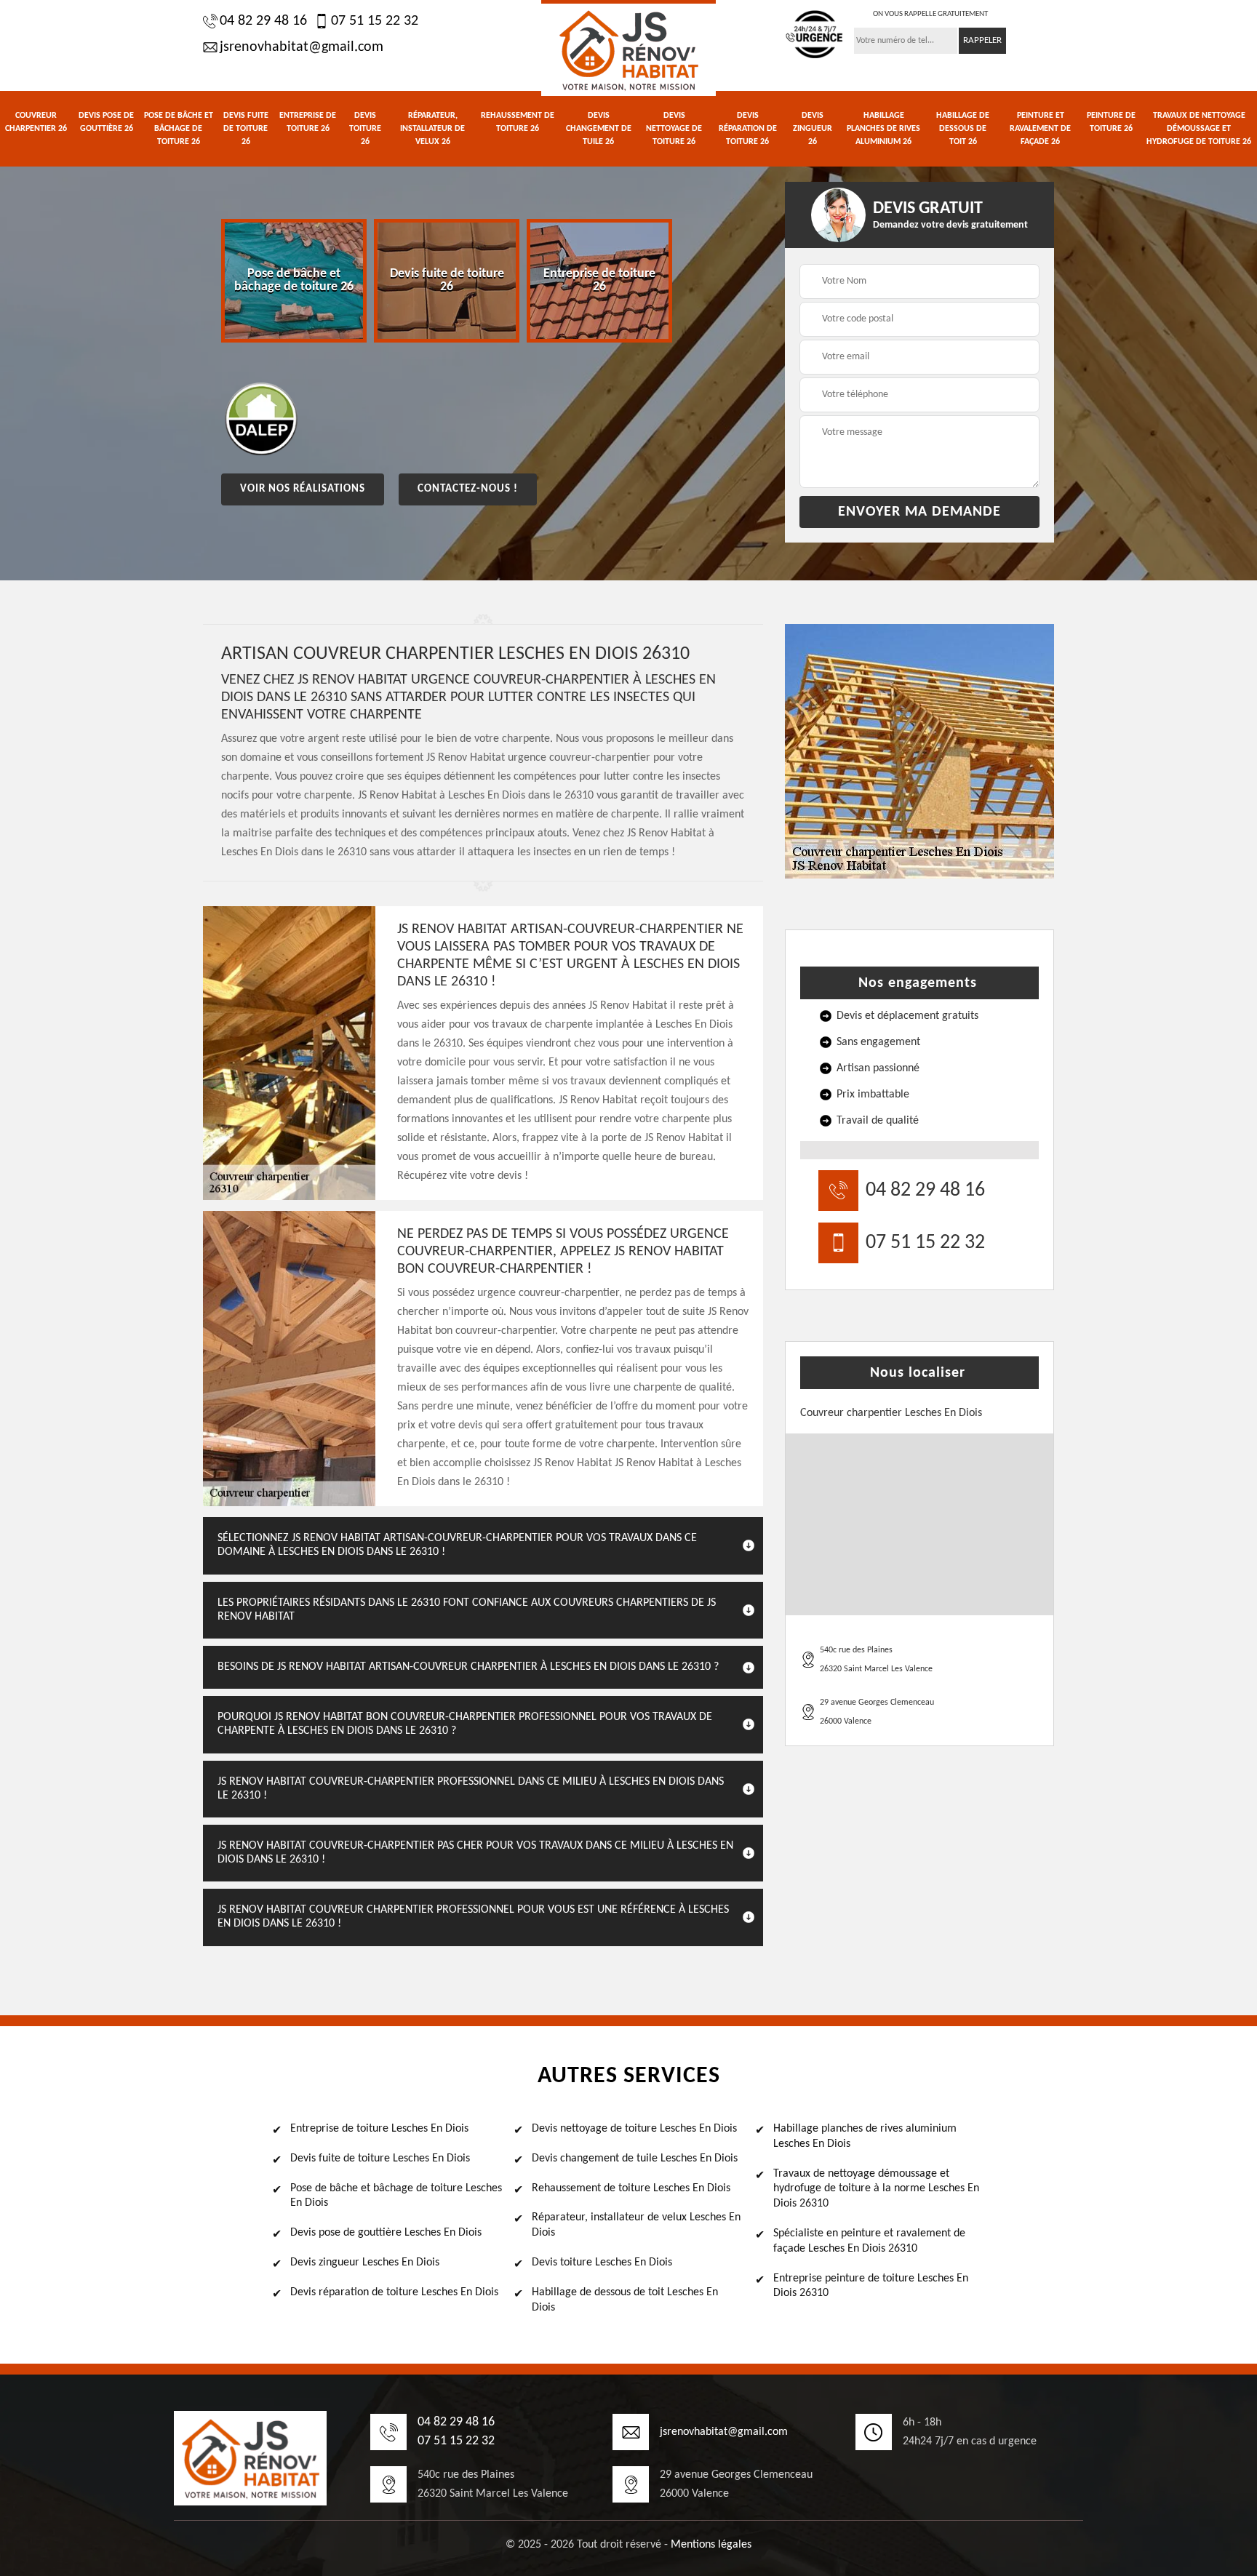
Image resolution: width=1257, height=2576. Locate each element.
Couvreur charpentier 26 (36, 122)
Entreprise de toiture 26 (308, 122)
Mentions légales (711, 2545)
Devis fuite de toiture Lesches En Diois (380, 2159)
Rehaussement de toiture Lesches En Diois (631, 2188)
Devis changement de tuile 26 (599, 129)
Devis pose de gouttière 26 (106, 122)
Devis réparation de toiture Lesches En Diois (394, 2292)
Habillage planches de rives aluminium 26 (883, 129)
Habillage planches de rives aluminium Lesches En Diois (865, 2136)
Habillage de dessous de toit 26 (963, 129)
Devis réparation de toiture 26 (748, 129)
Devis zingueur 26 (813, 129)
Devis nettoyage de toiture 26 (674, 129)
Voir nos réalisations (303, 489)
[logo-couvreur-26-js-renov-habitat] (628, 48)
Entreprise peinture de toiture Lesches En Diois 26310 (871, 2286)
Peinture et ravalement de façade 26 (1040, 129)
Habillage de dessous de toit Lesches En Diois (625, 2300)
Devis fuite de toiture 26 (246, 129)
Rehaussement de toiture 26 (518, 122)
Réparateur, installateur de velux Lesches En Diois (636, 2225)
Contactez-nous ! (468, 489)
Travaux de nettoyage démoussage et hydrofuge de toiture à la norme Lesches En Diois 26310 (876, 2189)
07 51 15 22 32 (375, 21)
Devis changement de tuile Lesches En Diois (635, 2159)
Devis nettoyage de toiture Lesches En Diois (634, 2129)
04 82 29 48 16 (263, 21)
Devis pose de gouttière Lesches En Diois (386, 2233)
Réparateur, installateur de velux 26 (432, 129)
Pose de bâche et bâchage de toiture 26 (179, 129)
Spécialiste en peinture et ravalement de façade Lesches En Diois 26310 (869, 2241)
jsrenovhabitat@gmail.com (302, 47)
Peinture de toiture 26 (1111, 122)
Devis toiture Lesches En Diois (602, 2263)
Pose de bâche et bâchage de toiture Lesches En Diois (396, 2196)
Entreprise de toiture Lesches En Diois (379, 2129)
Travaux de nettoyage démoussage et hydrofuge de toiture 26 (1199, 129)
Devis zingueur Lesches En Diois (365, 2263)
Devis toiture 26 (365, 129)
